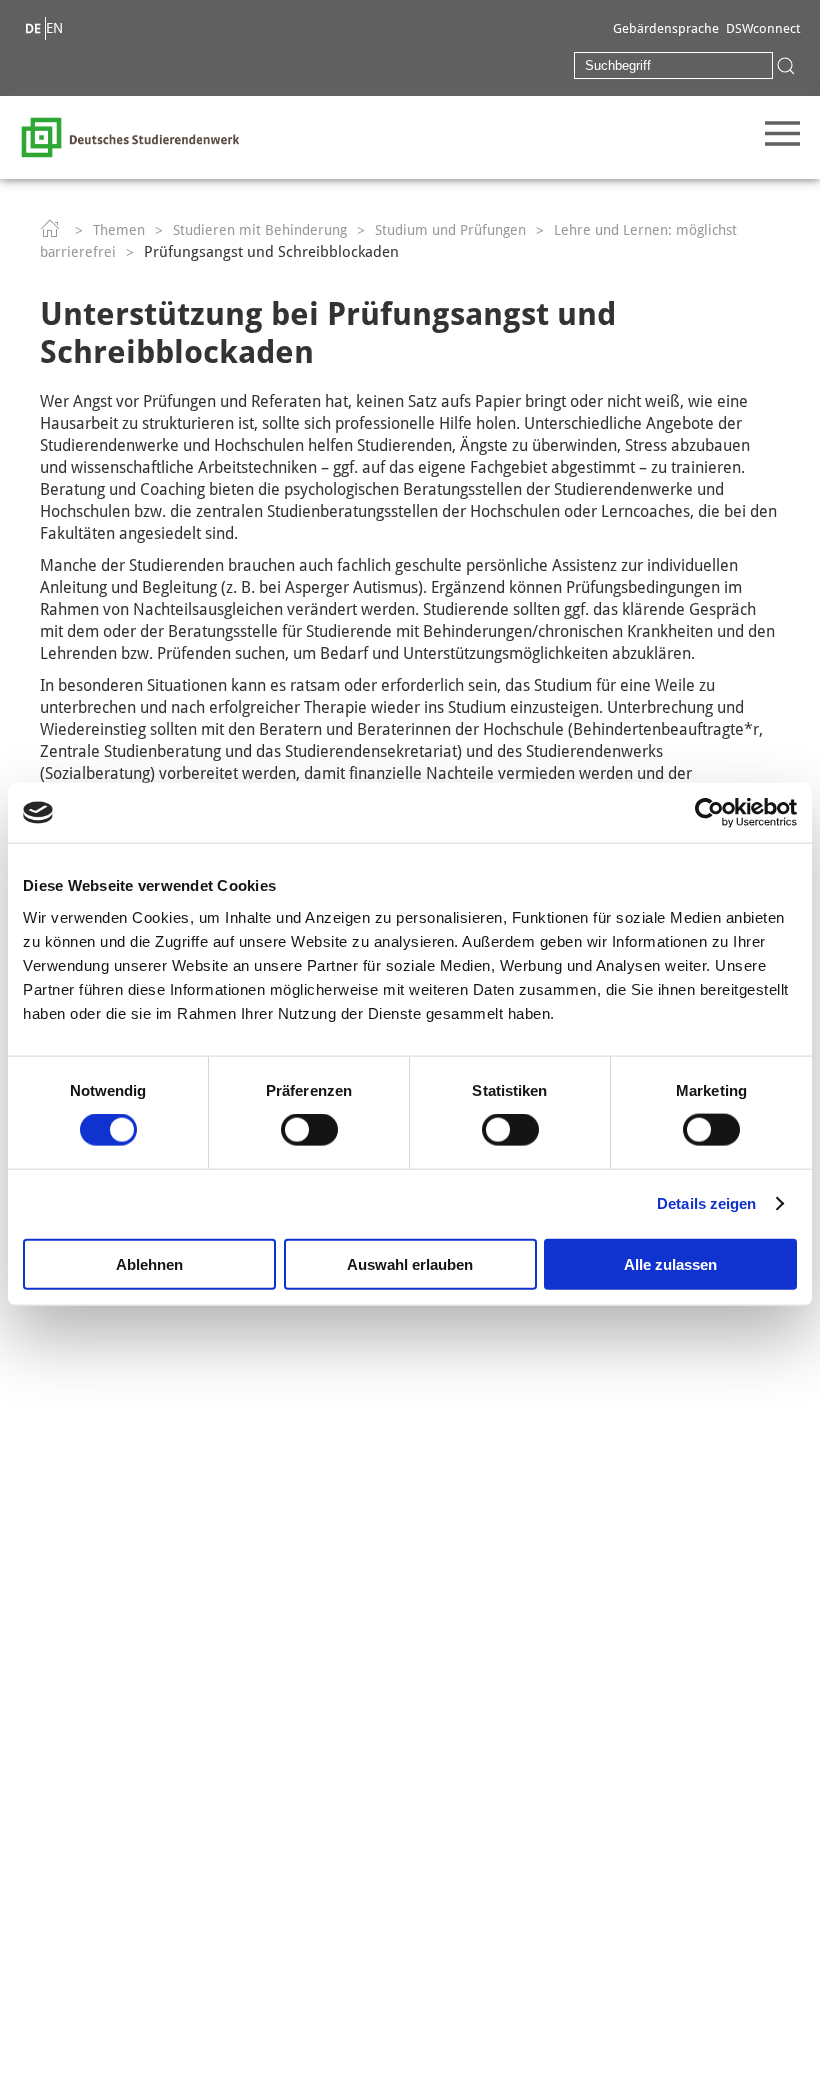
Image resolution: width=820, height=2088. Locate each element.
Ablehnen (149, 1263)
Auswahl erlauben (410, 1263)
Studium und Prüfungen (450, 230)
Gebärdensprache (666, 28)
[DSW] (130, 135)
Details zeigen (706, 1203)
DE (33, 28)
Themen (119, 230)
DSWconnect (763, 28)
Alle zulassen (670, 1263)
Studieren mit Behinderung (260, 230)
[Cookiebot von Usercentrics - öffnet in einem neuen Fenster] (709, 813)
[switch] (309, 1130)
